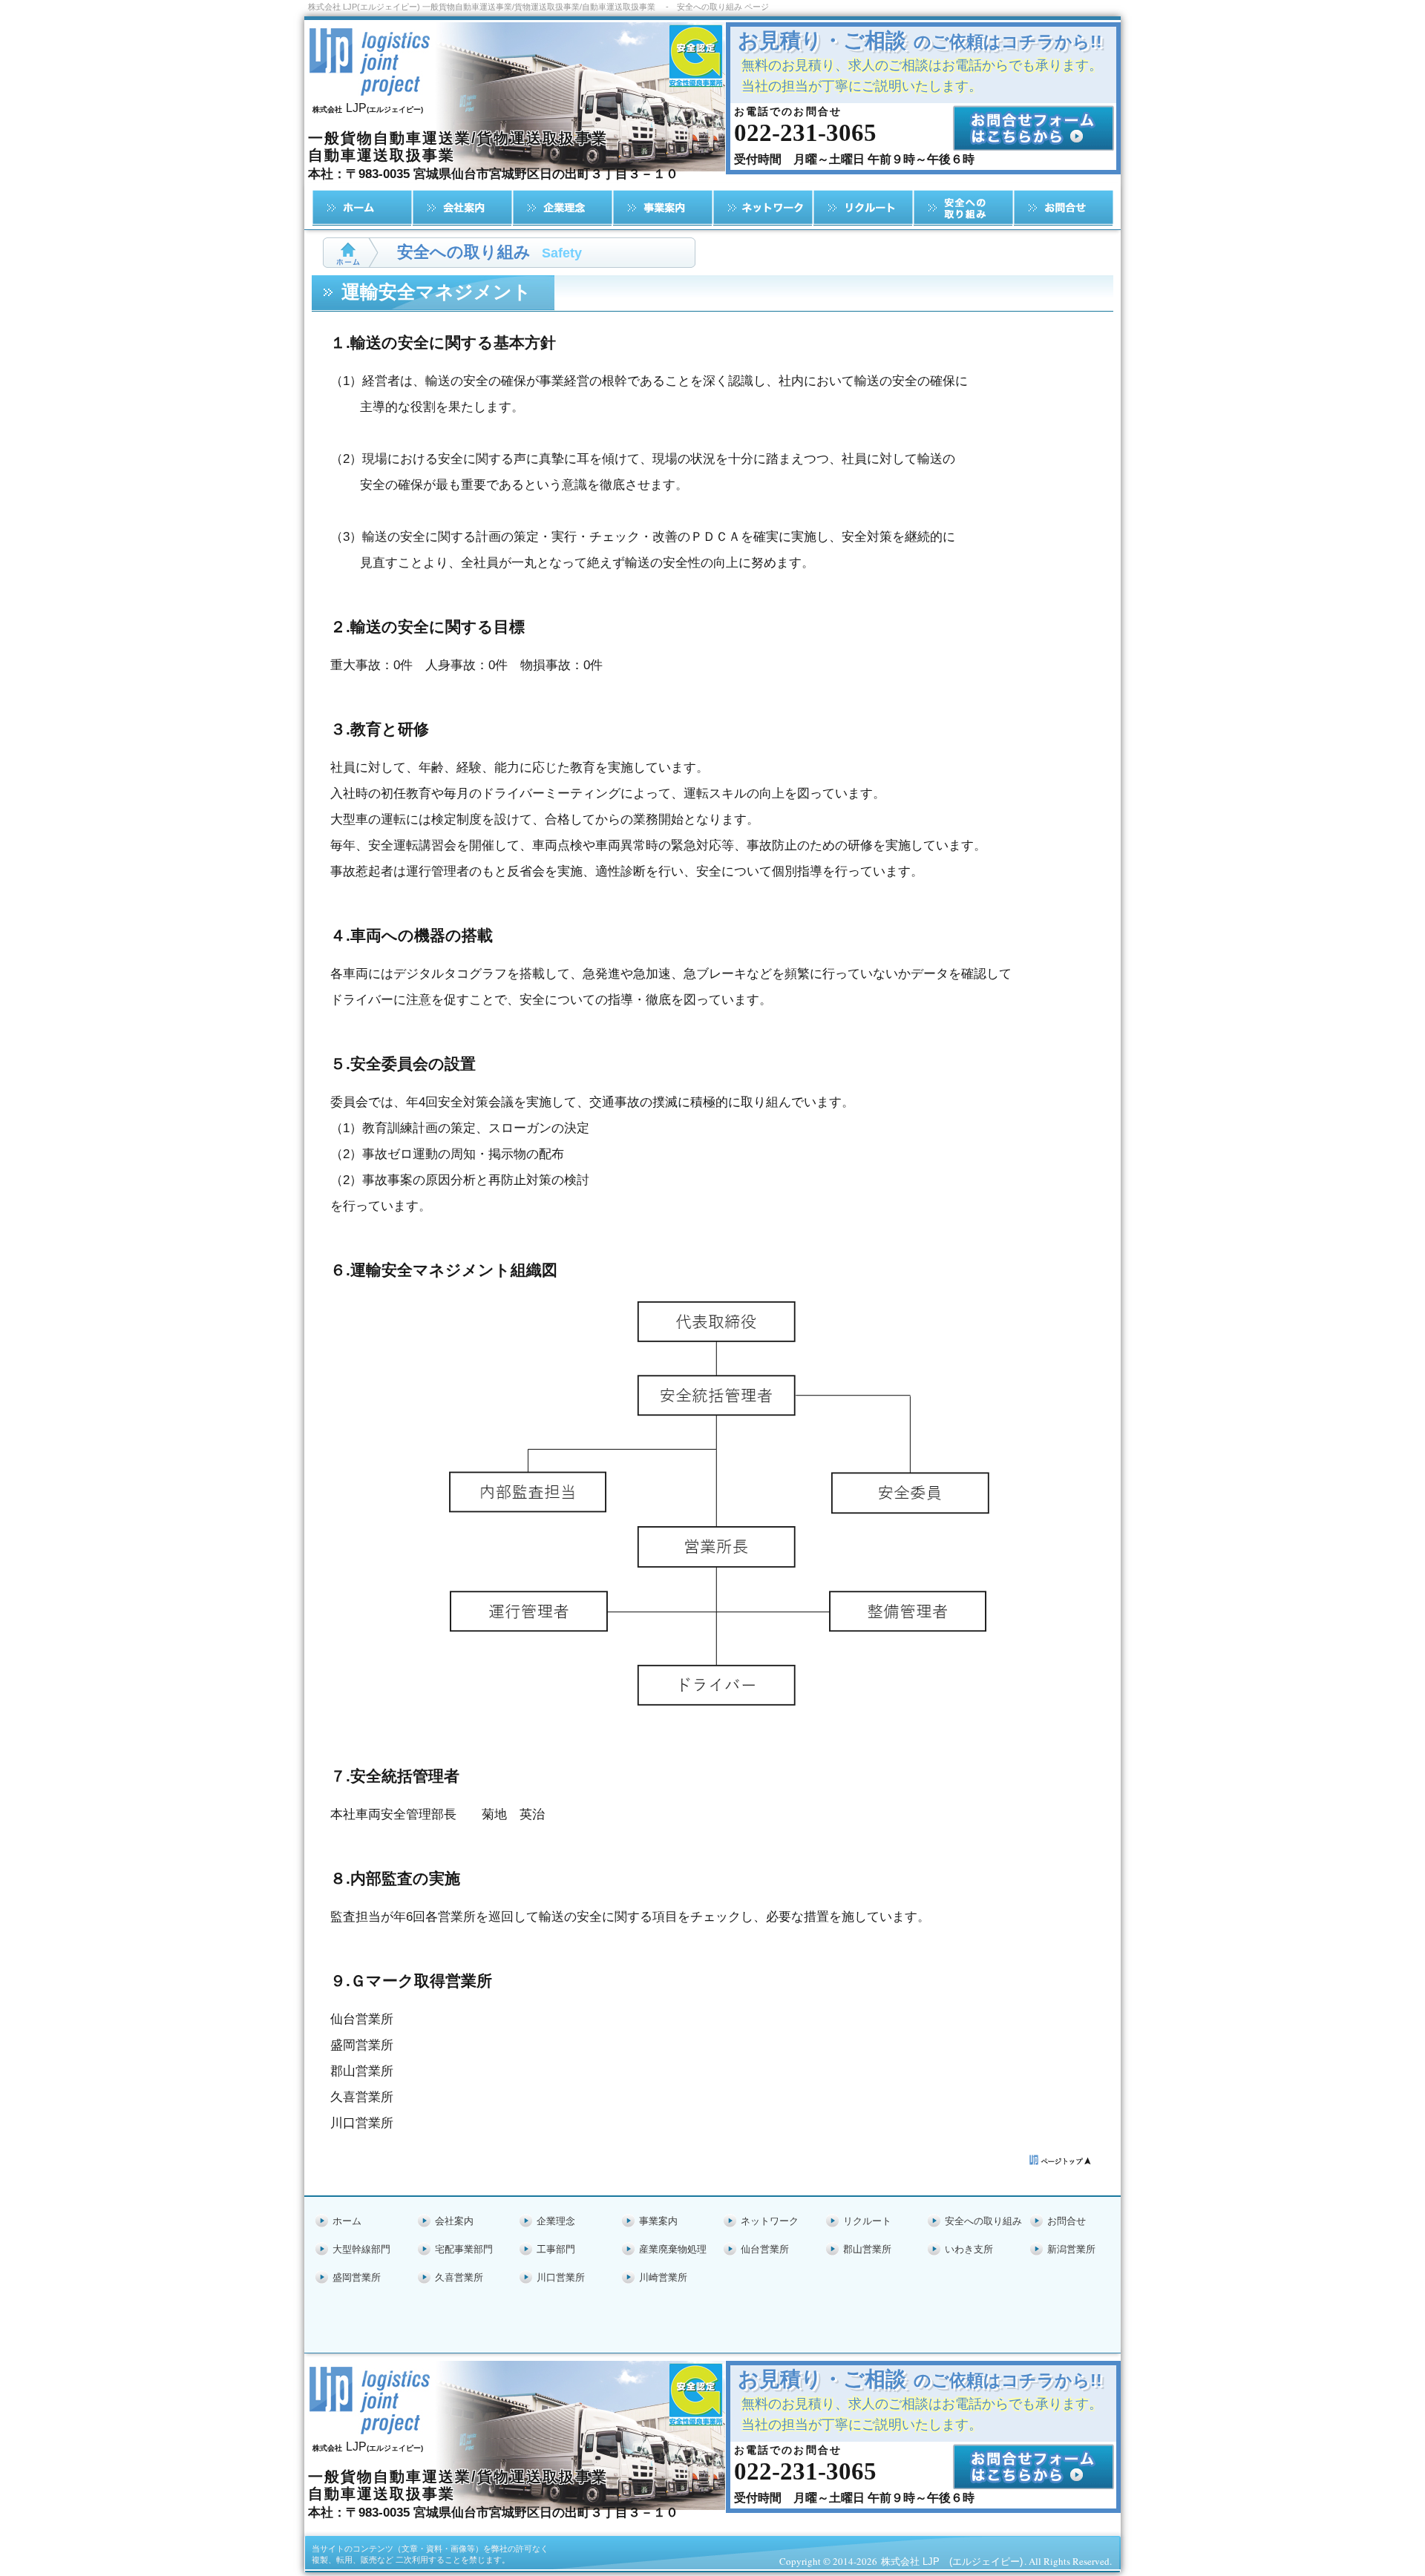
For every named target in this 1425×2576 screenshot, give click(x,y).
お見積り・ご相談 (920, 40)
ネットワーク (770, 2221)
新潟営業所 (1071, 2249)
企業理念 (556, 2221)
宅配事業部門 (464, 2249)
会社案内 (454, 2221)
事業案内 (658, 2221)
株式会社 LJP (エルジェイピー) (952, 2562)
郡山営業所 (867, 2249)
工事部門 (556, 2249)
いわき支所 (969, 2249)
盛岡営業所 (357, 2277)
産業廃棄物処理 (673, 2249)
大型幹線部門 (361, 2249)
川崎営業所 (663, 2277)
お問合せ (1067, 2221)
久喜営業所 (459, 2277)
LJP (368, 108)
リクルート (867, 2221)
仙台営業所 (765, 2249)
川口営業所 (561, 2277)
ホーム (347, 2221)
